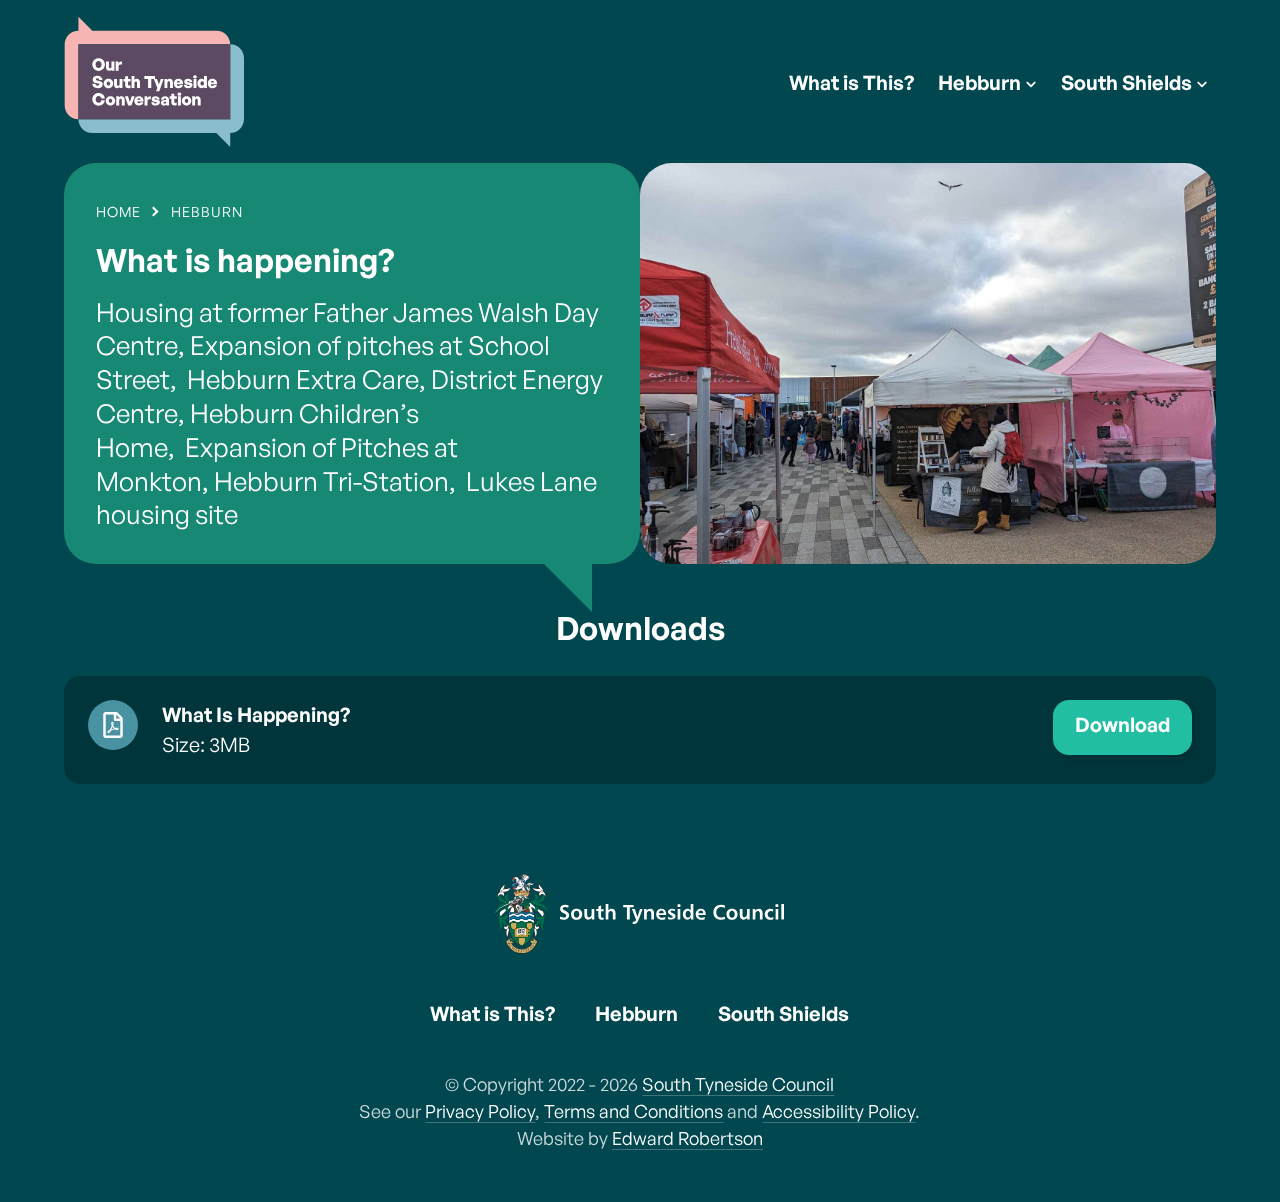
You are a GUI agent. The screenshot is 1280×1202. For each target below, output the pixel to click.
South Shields (1126, 82)
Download (1122, 724)
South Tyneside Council (738, 1084)
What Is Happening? (256, 714)
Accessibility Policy (838, 1111)
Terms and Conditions (633, 1111)
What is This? (851, 82)
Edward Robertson (687, 1138)
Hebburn (979, 82)
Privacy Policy (480, 1111)
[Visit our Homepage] (154, 81)
